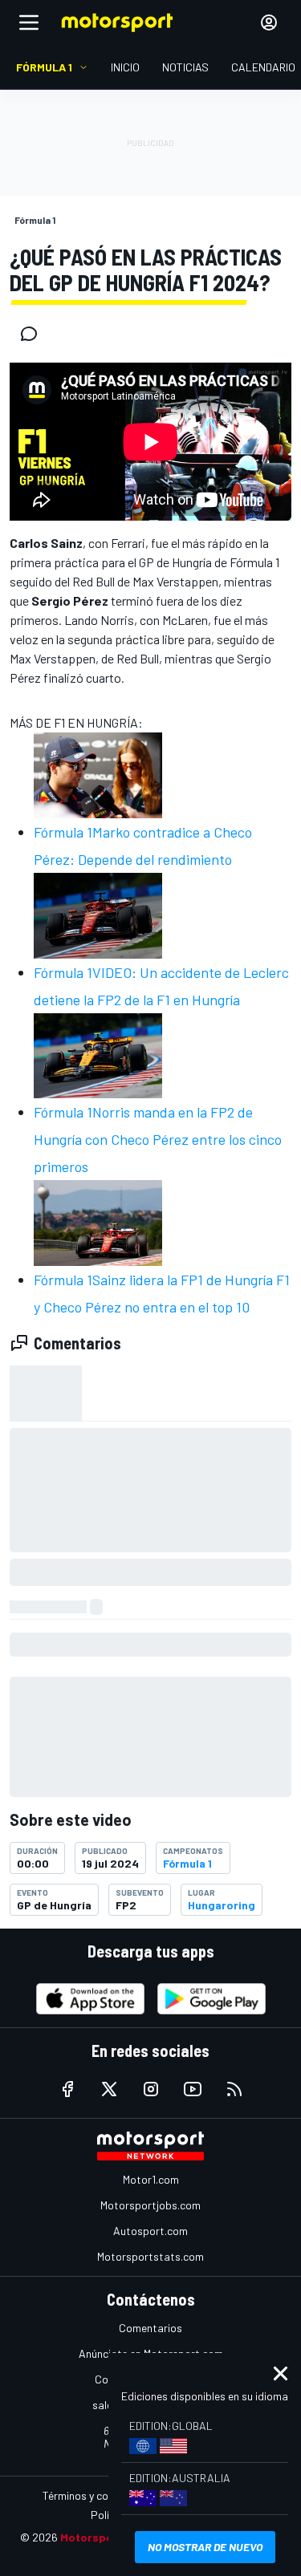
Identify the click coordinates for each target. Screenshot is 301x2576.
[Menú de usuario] (269, 22)
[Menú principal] (29, 22)
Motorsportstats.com (150, 2256)
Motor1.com (151, 2179)
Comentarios (150, 2328)
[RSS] (234, 2089)
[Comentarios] (34, 334)
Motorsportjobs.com (150, 2205)
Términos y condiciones (98, 2495)
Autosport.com (150, 2231)
